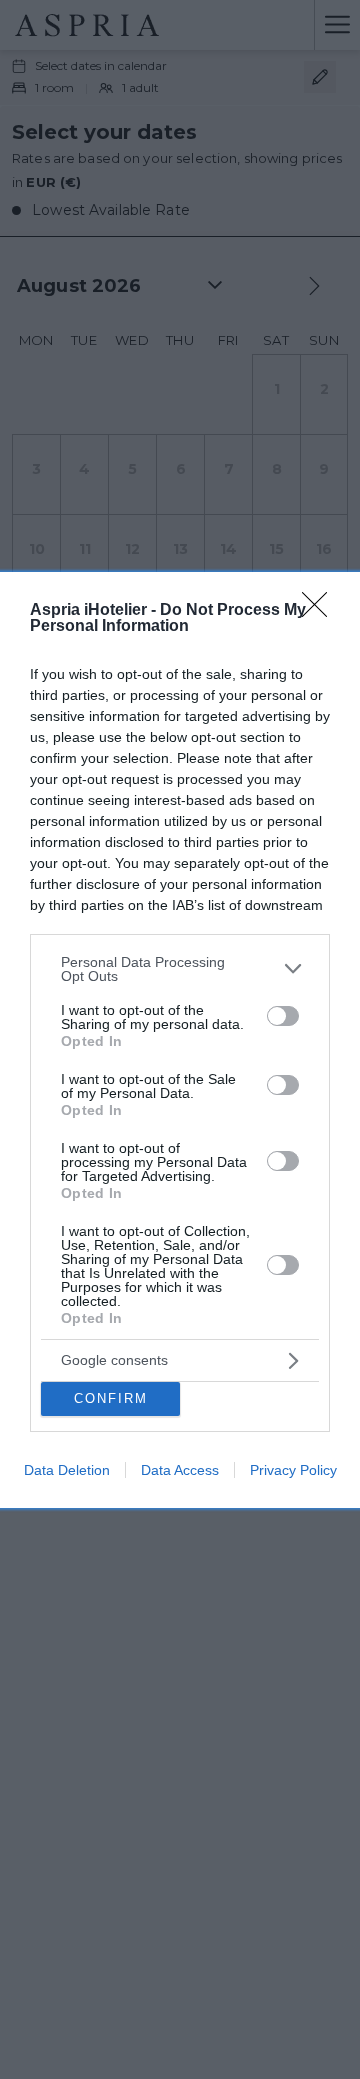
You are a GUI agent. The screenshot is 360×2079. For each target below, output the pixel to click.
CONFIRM (111, 1398)
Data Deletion (67, 1470)
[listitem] (180, 969)
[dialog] (180, 1040)
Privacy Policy (293, 1470)
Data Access (180, 1470)
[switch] (283, 1016)
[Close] (321, 611)
